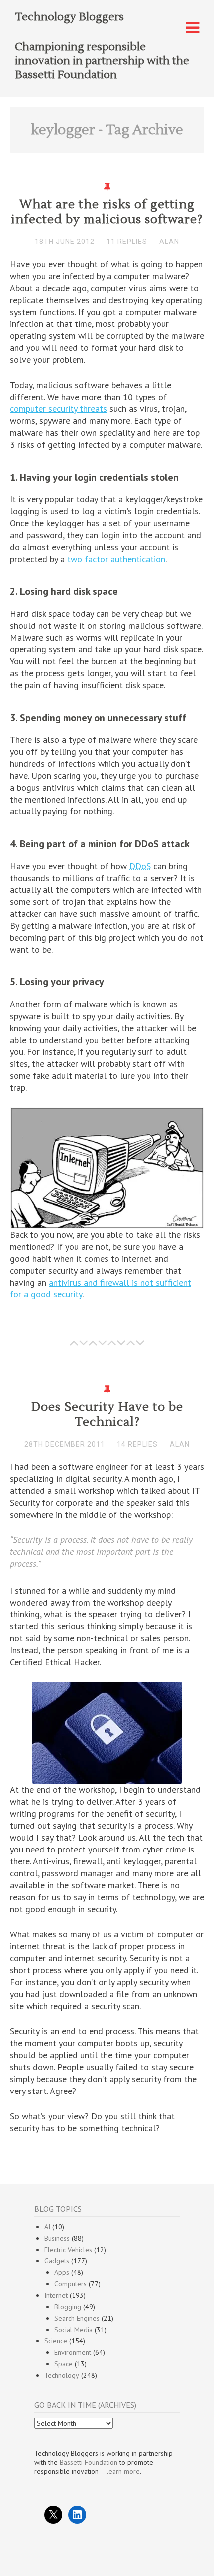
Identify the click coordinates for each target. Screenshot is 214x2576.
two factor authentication (116, 559)
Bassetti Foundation (89, 2462)
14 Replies (137, 1444)
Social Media (73, 2330)
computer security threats (58, 409)
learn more (123, 2471)
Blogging (68, 2307)
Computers (70, 2284)
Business (57, 2238)
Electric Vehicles (68, 2250)
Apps (62, 2272)
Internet (56, 2295)
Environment (73, 2352)
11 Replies (127, 241)
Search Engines (77, 2318)
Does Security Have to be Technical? (107, 1414)
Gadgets (57, 2261)
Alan (169, 241)
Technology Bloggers (69, 17)
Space (63, 2364)
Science (56, 2341)
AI (47, 2227)
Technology (62, 2375)
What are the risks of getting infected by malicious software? (107, 212)
